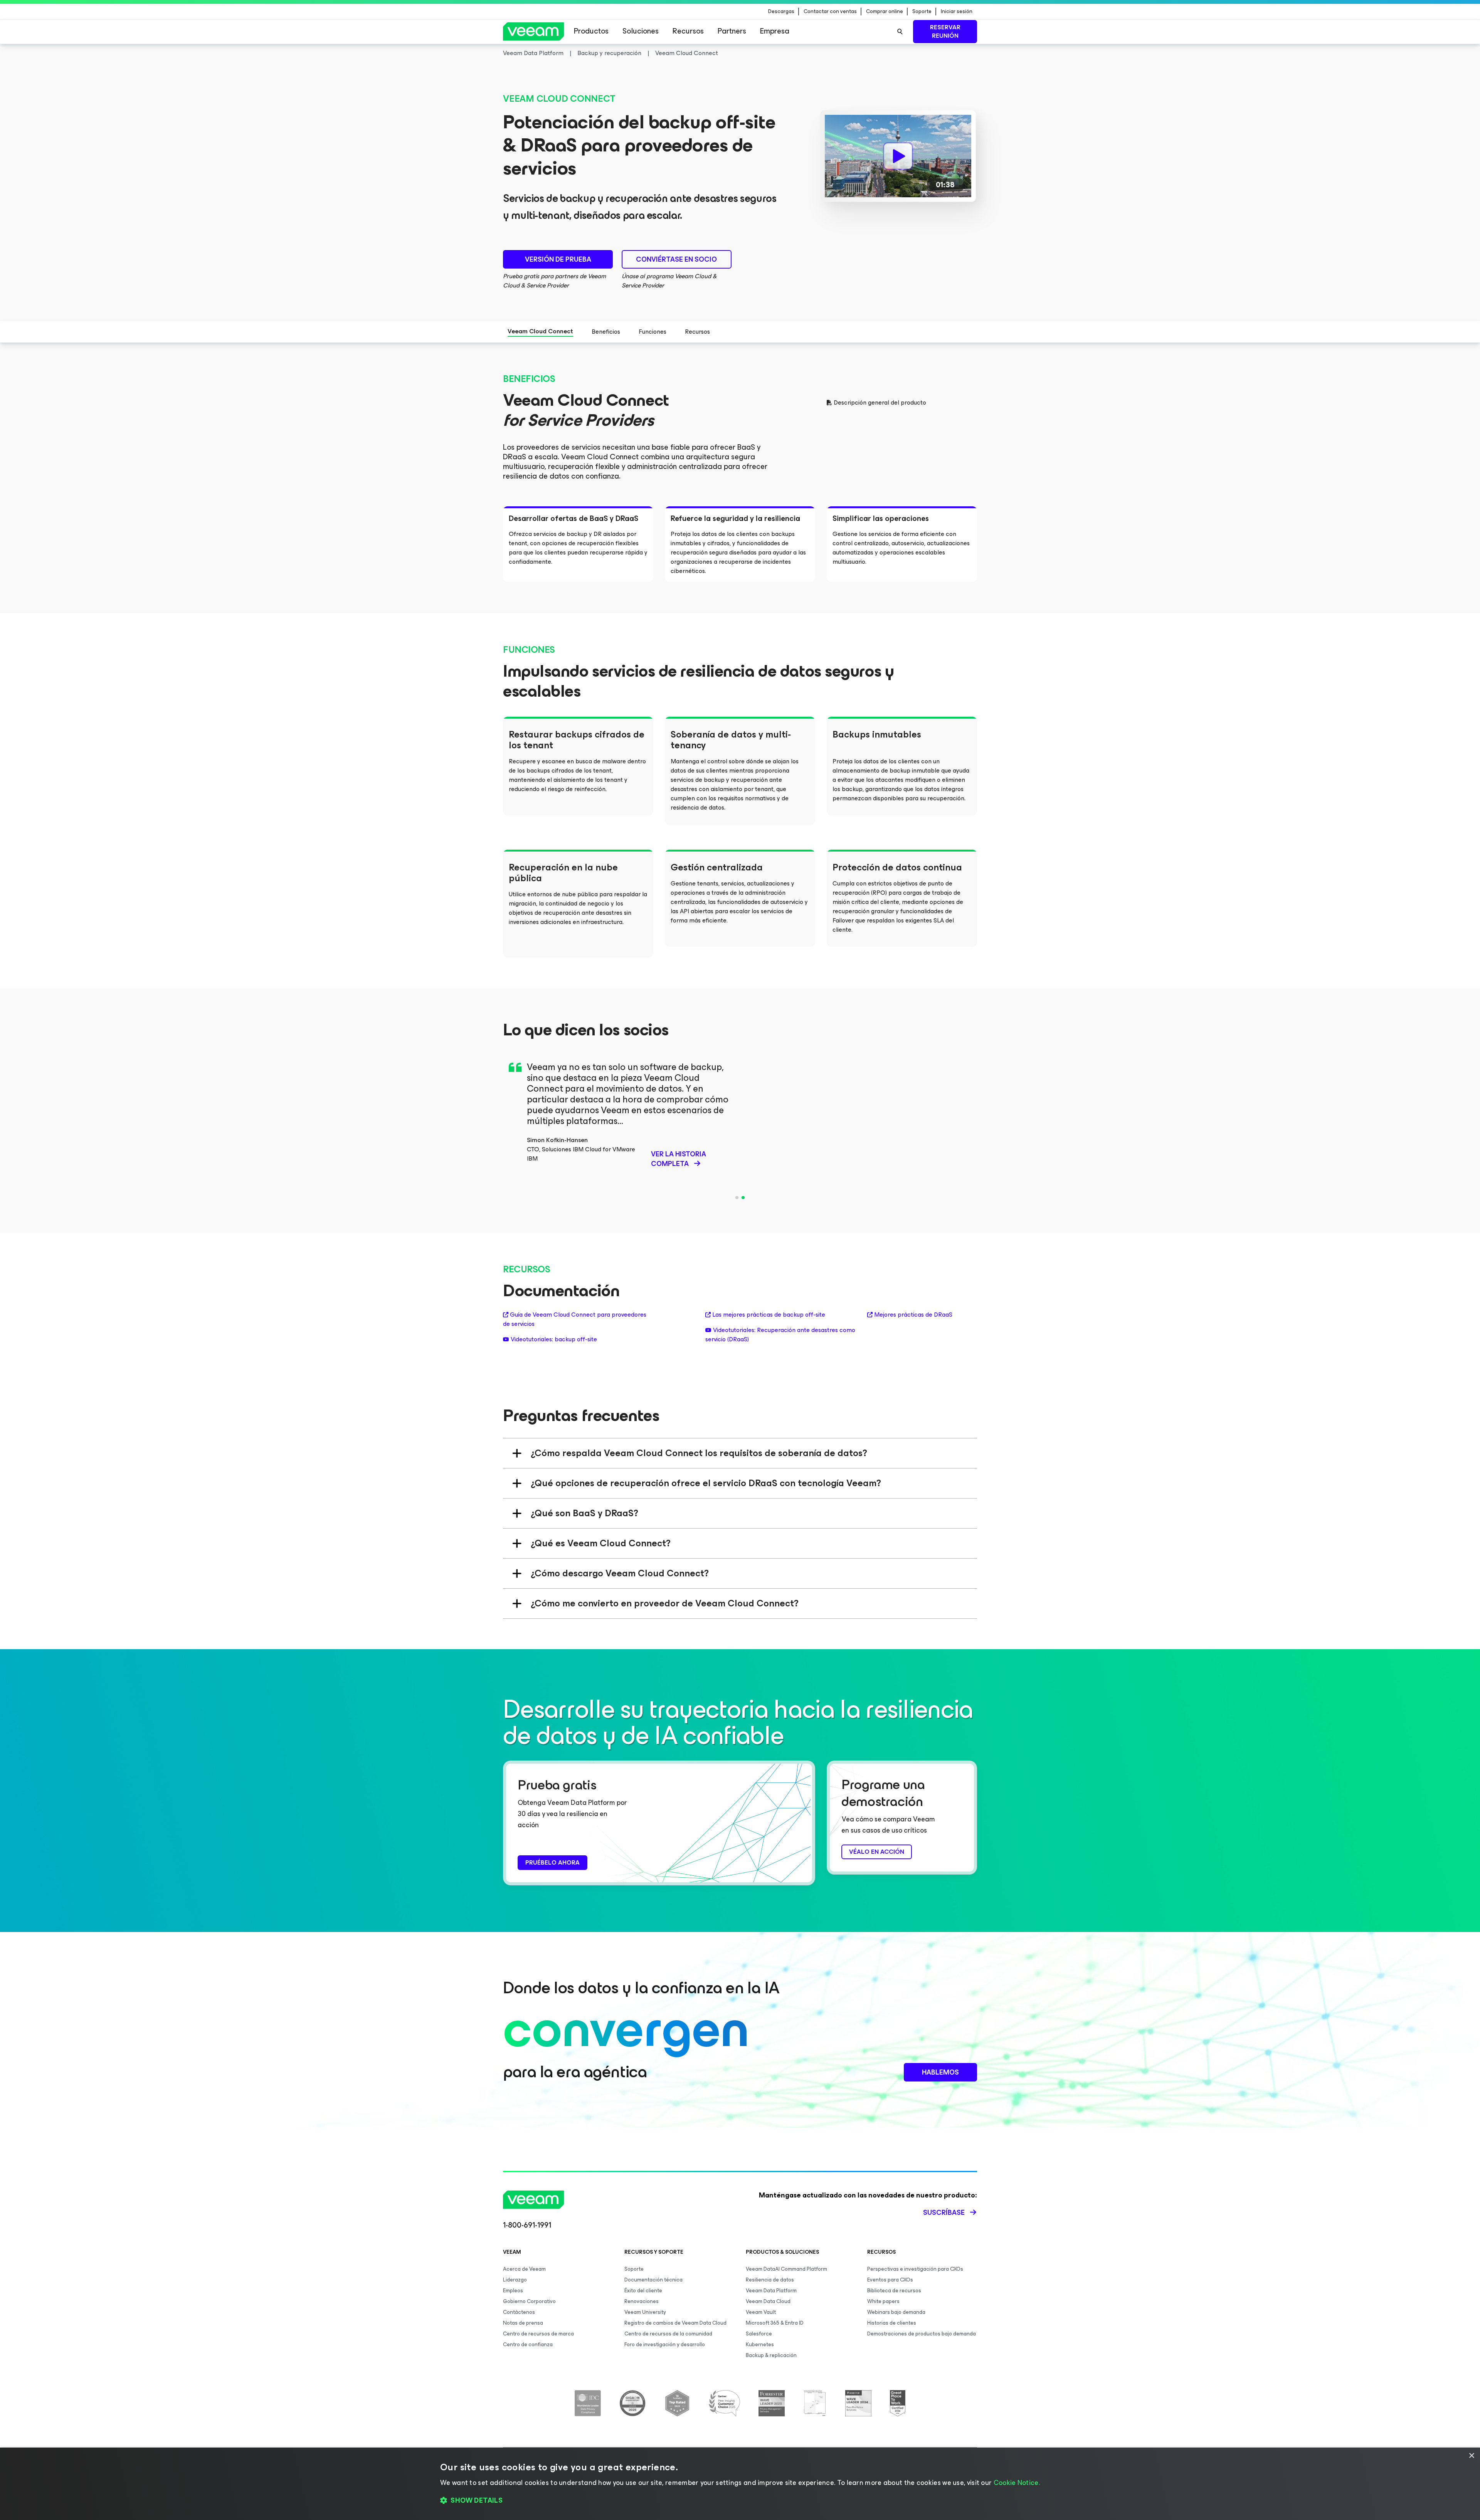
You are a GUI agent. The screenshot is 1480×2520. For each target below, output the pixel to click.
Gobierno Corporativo (529, 2301)
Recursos (688, 31)
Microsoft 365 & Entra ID (775, 2323)
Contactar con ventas (830, 12)
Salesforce (759, 2334)
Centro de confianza (528, 2344)
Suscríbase (944, 2213)
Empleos (513, 2291)
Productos (591, 31)
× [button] (1471, 2456)
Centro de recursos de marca (538, 2334)
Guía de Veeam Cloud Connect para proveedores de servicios (575, 1319)
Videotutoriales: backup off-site (554, 1339)
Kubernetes (760, 2344)
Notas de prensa (523, 2323)
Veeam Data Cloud (768, 2301)
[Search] (900, 32)
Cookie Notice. (1017, 2483)
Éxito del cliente (643, 2291)
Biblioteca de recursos (894, 2291)
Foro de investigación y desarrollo (665, 2344)
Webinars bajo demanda (896, 2312)
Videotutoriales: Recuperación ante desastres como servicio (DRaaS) (780, 1335)
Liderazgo (515, 2280)
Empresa (775, 31)
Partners (732, 31)
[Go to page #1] (737, 1198)
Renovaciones (642, 2301)
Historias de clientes (892, 2323)
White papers (883, 2301)
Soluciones (641, 31)
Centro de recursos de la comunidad (668, 2334)
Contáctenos (519, 2312)
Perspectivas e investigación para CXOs (915, 2269)
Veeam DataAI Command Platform (786, 2269)
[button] (740, 2501)
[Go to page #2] (743, 1198)
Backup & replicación (771, 2355)
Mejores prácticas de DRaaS (913, 1315)
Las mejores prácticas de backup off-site (769, 1315)
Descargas (781, 12)
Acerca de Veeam (524, 2269)
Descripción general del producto (880, 403)
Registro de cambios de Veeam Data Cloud (675, 2323)
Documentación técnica (653, 2280)
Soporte (922, 12)
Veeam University (645, 2312)
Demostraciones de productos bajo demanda (922, 2334)
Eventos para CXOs (890, 2280)
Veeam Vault (761, 2312)
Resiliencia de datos (770, 2280)
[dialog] (740, 2484)
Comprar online (885, 12)
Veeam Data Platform (771, 2291)
